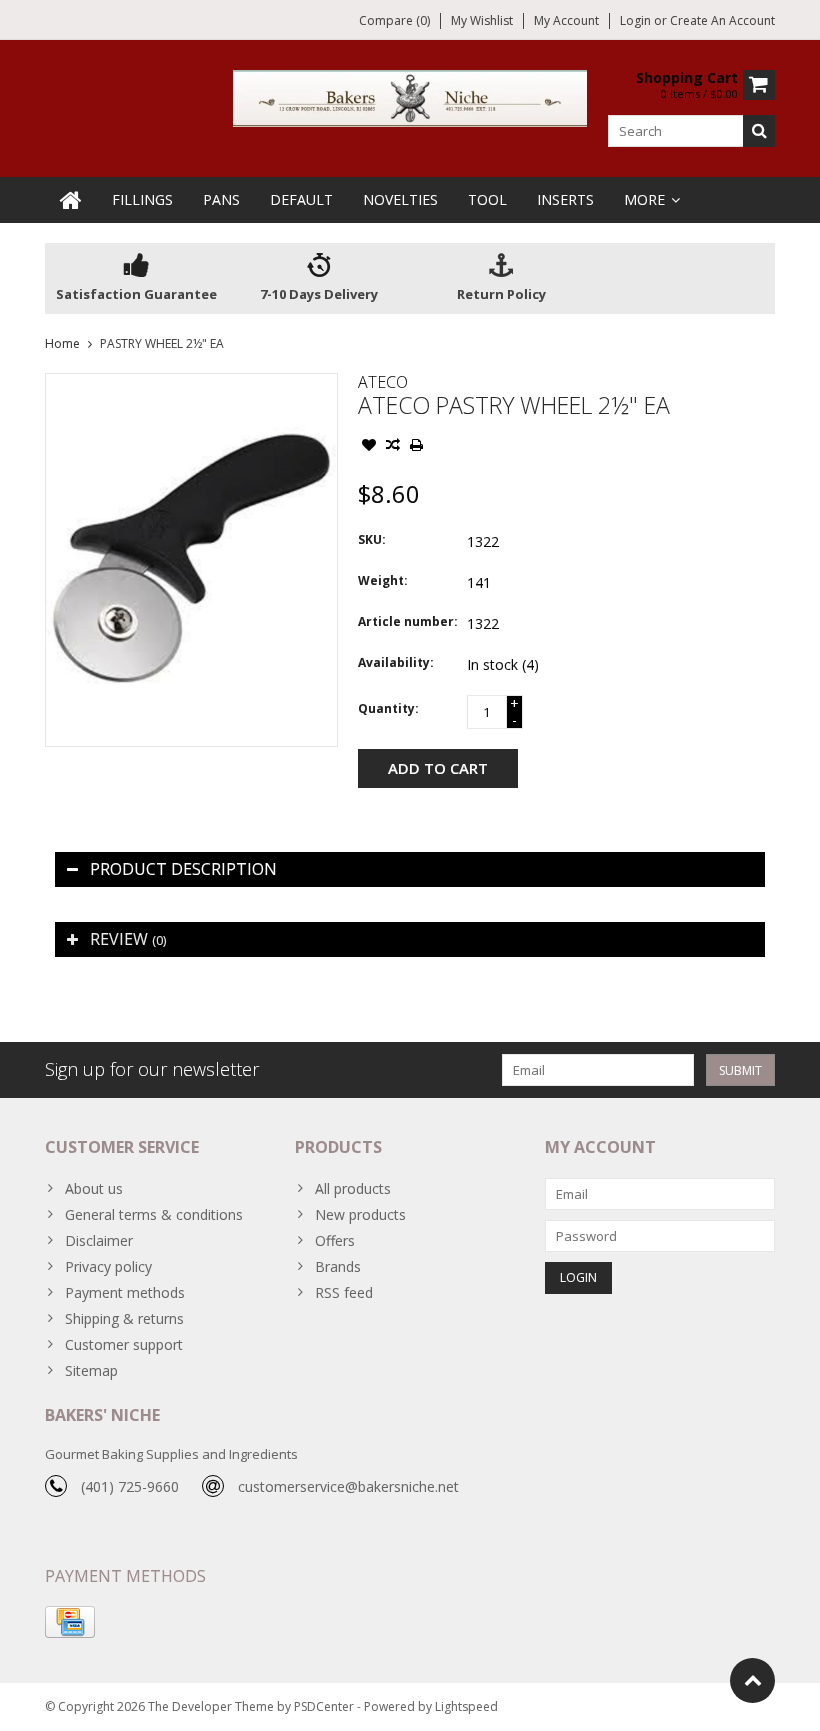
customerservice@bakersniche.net (348, 1486)
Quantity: (388, 708)
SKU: (372, 539)
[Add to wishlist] (369, 447)
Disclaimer (99, 1240)
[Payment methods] (70, 1622)
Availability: (396, 662)
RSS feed (344, 1292)
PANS (221, 199)
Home (62, 343)
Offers (335, 1240)
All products (353, 1188)
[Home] (71, 200)
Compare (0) (394, 20)
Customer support (124, 1344)
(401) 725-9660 (130, 1486)
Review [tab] (128, 939)
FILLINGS (142, 199)
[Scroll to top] (752, 1680)
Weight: (383, 580)
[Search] (759, 131)
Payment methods (125, 1292)
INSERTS (565, 199)
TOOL (487, 199)
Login (637, 20)
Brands (338, 1266)
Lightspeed (466, 1706)
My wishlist (482, 20)
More (644, 199)
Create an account (722, 20)
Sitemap (91, 1370)
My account (566, 20)
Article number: (408, 621)
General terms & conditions (154, 1214)
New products (360, 1214)
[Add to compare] (393, 447)
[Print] (417, 447)
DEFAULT (301, 199)
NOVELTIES (400, 199)
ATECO (383, 382)
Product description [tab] (183, 869)
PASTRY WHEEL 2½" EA (162, 343)
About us (94, 1188)
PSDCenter (324, 1706)
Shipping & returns (124, 1318)
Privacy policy (108, 1266)
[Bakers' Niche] (410, 96)
